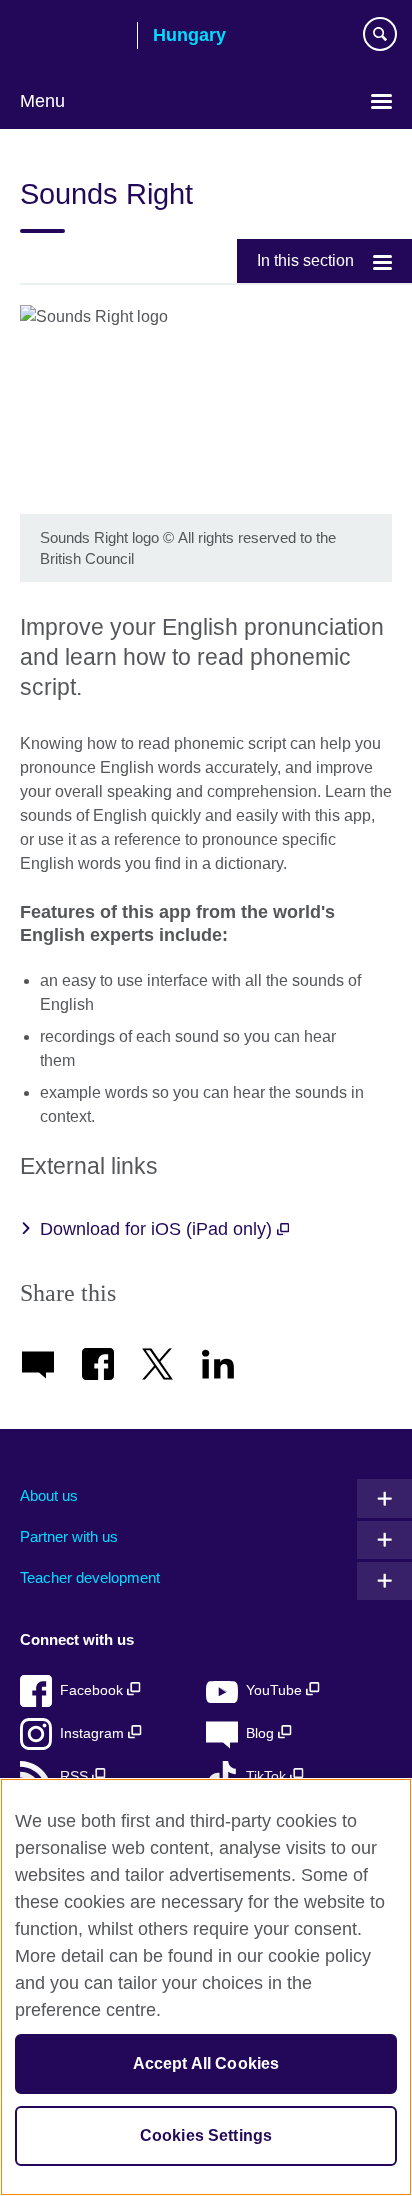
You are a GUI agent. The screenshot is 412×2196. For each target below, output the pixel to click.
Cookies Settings (206, 2135)
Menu (42, 101)
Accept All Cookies (206, 2063)
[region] (206, 1987)
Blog (262, 1733)
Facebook (93, 1690)
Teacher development (90, 1577)
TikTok (268, 1776)
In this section (305, 260)
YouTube (276, 1690)
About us (49, 1495)
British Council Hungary (71, 37)
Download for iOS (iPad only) (158, 1229)
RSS (76, 1776)
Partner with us (69, 1536)
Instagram (94, 1733)
